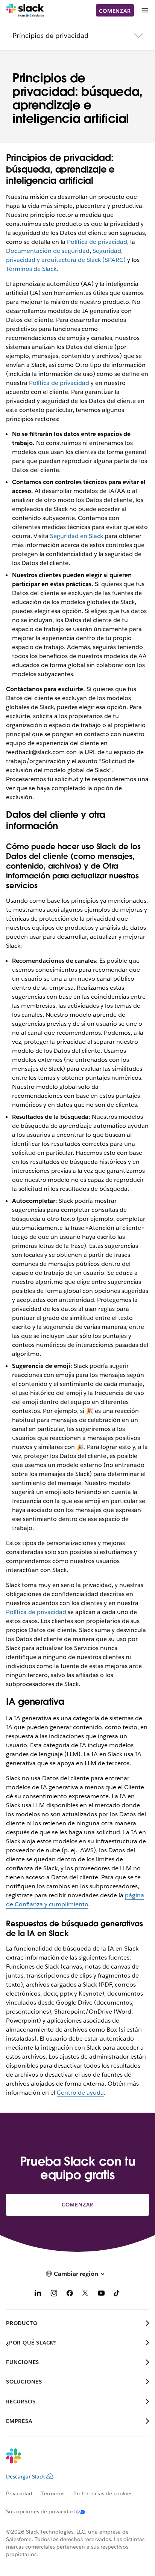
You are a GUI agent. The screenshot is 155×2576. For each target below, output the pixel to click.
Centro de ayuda (80, 2093)
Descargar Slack (26, 2477)
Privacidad (19, 2493)
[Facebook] (70, 2294)
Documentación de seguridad (48, 251)
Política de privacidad (97, 242)
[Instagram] (54, 2294)
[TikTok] (117, 2294)
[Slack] (25, 11)
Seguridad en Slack (77, 536)
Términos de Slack (31, 269)
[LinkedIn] (38, 2294)
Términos (53, 2493)
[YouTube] (101, 2294)
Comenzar (115, 11)
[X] (85, 2294)
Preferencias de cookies (103, 2493)
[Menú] (144, 10)
